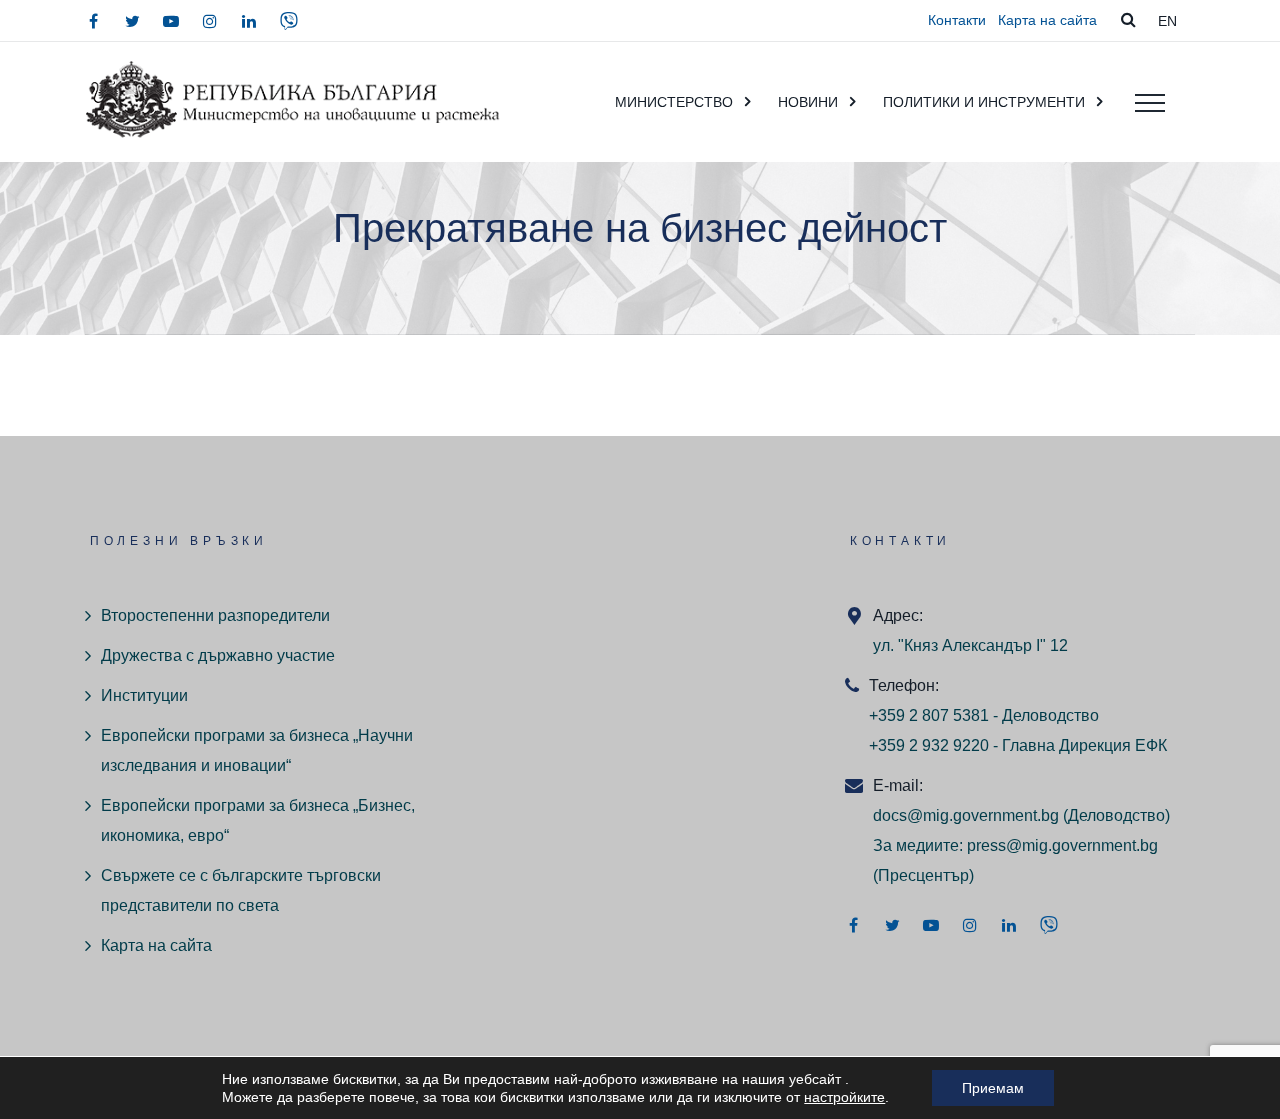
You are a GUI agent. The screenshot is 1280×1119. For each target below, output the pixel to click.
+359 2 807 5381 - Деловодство (984, 715)
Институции (144, 695)
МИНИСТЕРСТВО (674, 102)
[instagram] (210, 21)
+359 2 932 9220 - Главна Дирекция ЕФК (1018, 745)
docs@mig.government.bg (966, 815)
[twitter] (132, 21)
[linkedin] (249, 21)
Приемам (993, 1088)
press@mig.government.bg (1062, 845)
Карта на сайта (1047, 20)
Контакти (957, 20)
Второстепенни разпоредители (215, 615)
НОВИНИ (808, 102)
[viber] (289, 21)
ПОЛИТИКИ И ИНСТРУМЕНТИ (984, 102)
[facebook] (93, 21)
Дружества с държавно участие (218, 655)
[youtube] (171, 21)
